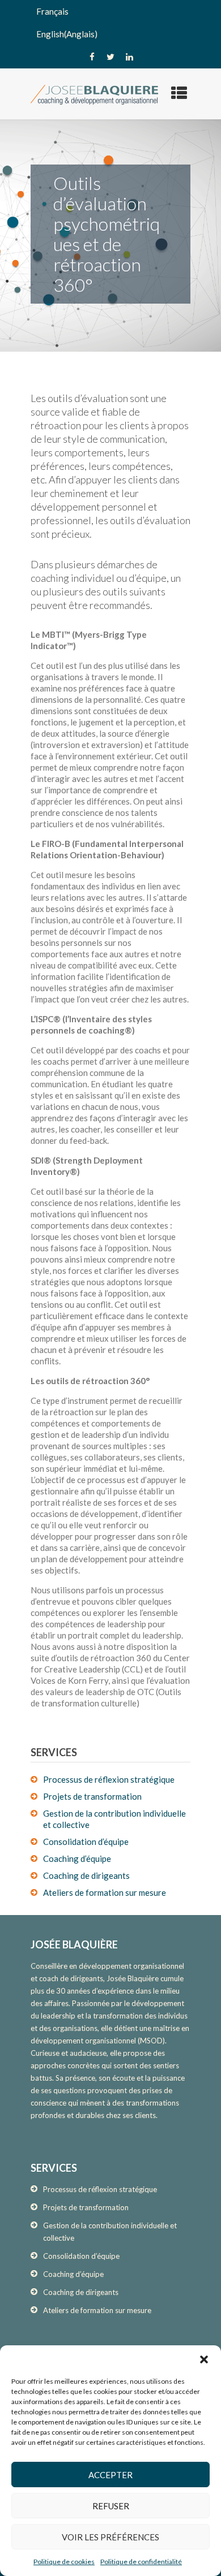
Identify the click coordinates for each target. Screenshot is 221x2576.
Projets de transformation (92, 1796)
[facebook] (92, 57)
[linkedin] (129, 57)
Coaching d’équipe (77, 1858)
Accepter (110, 2475)
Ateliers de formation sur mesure (105, 1892)
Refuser (111, 2506)
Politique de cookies (64, 2562)
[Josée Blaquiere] (94, 94)
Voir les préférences (110, 2537)
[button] (204, 2359)
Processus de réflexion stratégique (109, 1779)
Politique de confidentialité (141, 2562)
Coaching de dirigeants (86, 1875)
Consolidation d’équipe (86, 1842)
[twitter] (110, 57)
